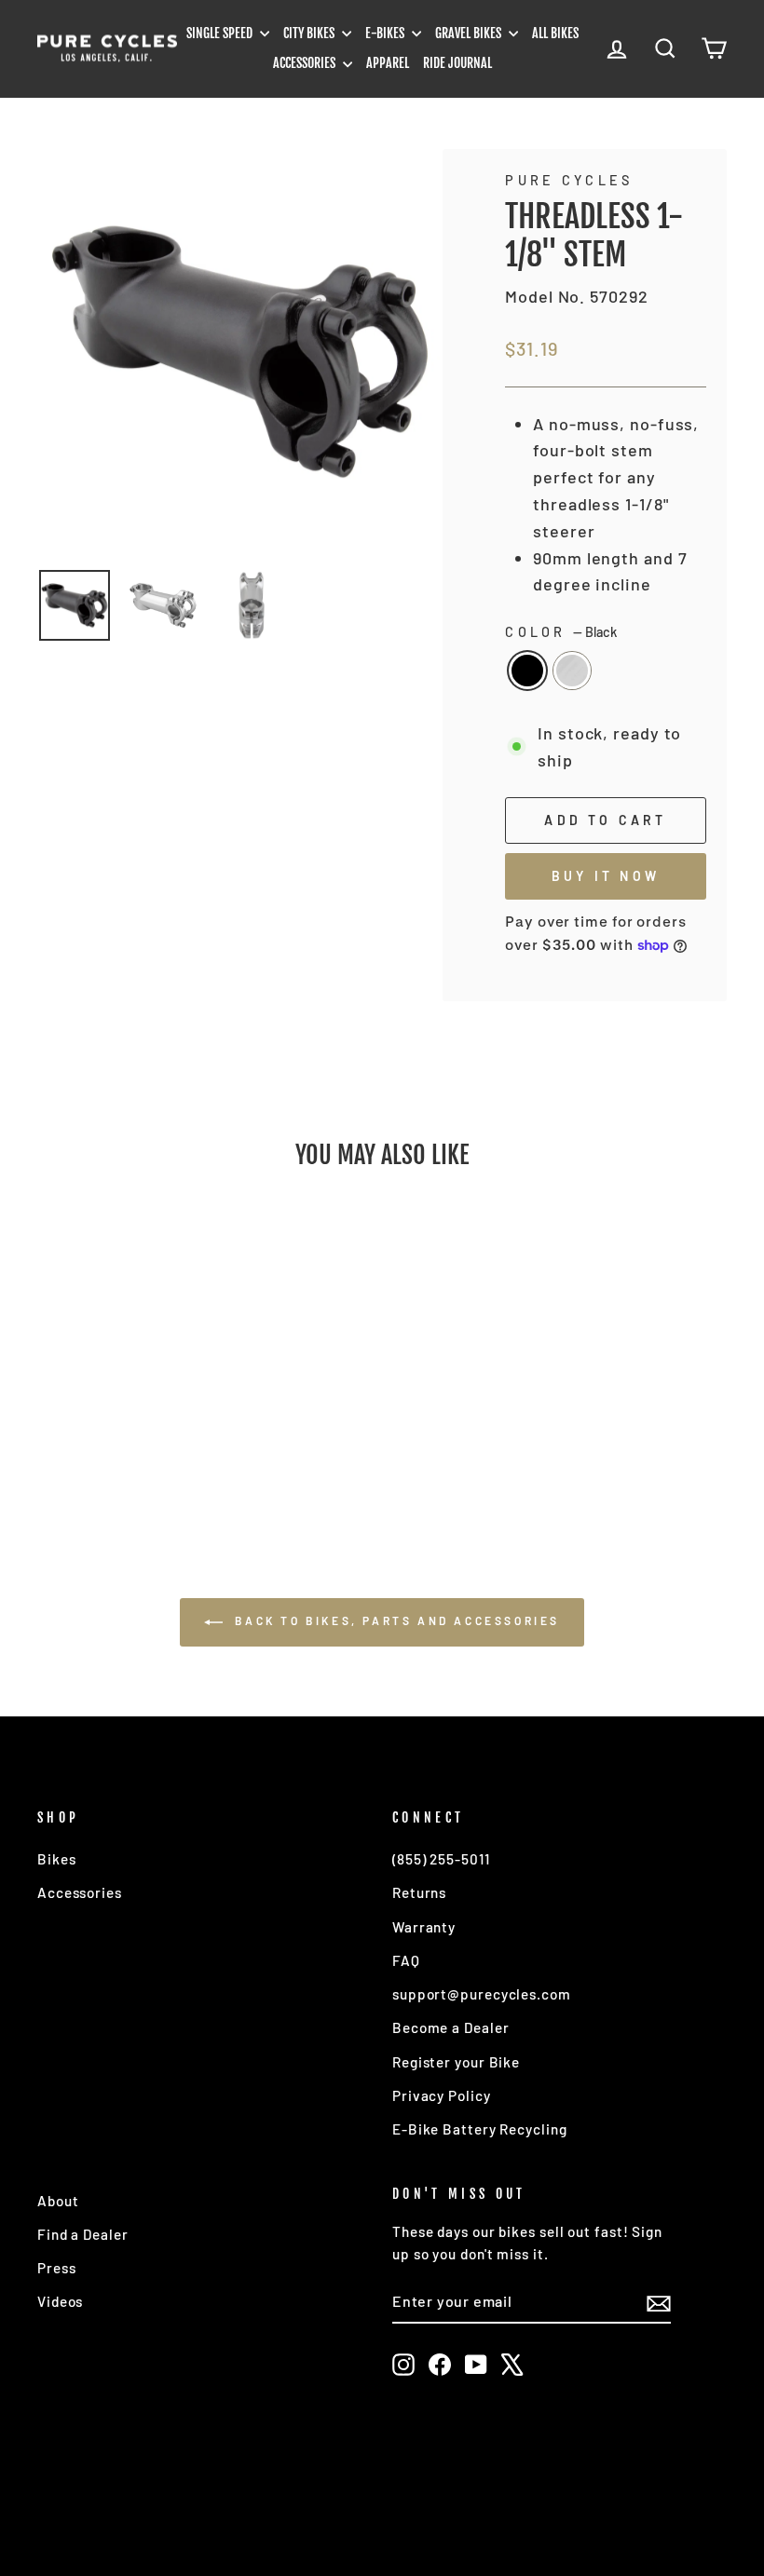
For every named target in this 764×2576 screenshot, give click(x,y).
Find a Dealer (83, 2234)
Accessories (306, 63)
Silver (572, 671)
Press (57, 2268)
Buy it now (606, 876)
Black (527, 671)
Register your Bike (456, 2062)
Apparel (388, 63)
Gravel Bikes (470, 33)
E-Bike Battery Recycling (480, 2129)
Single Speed (221, 33)
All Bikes (555, 33)
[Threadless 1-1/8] (103, 1441)
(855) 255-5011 (441, 1859)
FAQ (406, 1960)
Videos (60, 2301)
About (58, 2201)
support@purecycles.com (482, 1994)
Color (561, 632)
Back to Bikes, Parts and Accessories (395, 1620)
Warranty (424, 1927)
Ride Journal (457, 63)
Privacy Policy (442, 2095)
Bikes (57, 1859)
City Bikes (310, 33)
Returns (419, 1892)
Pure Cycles (569, 180)
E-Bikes (386, 33)
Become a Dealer (451, 2027)
